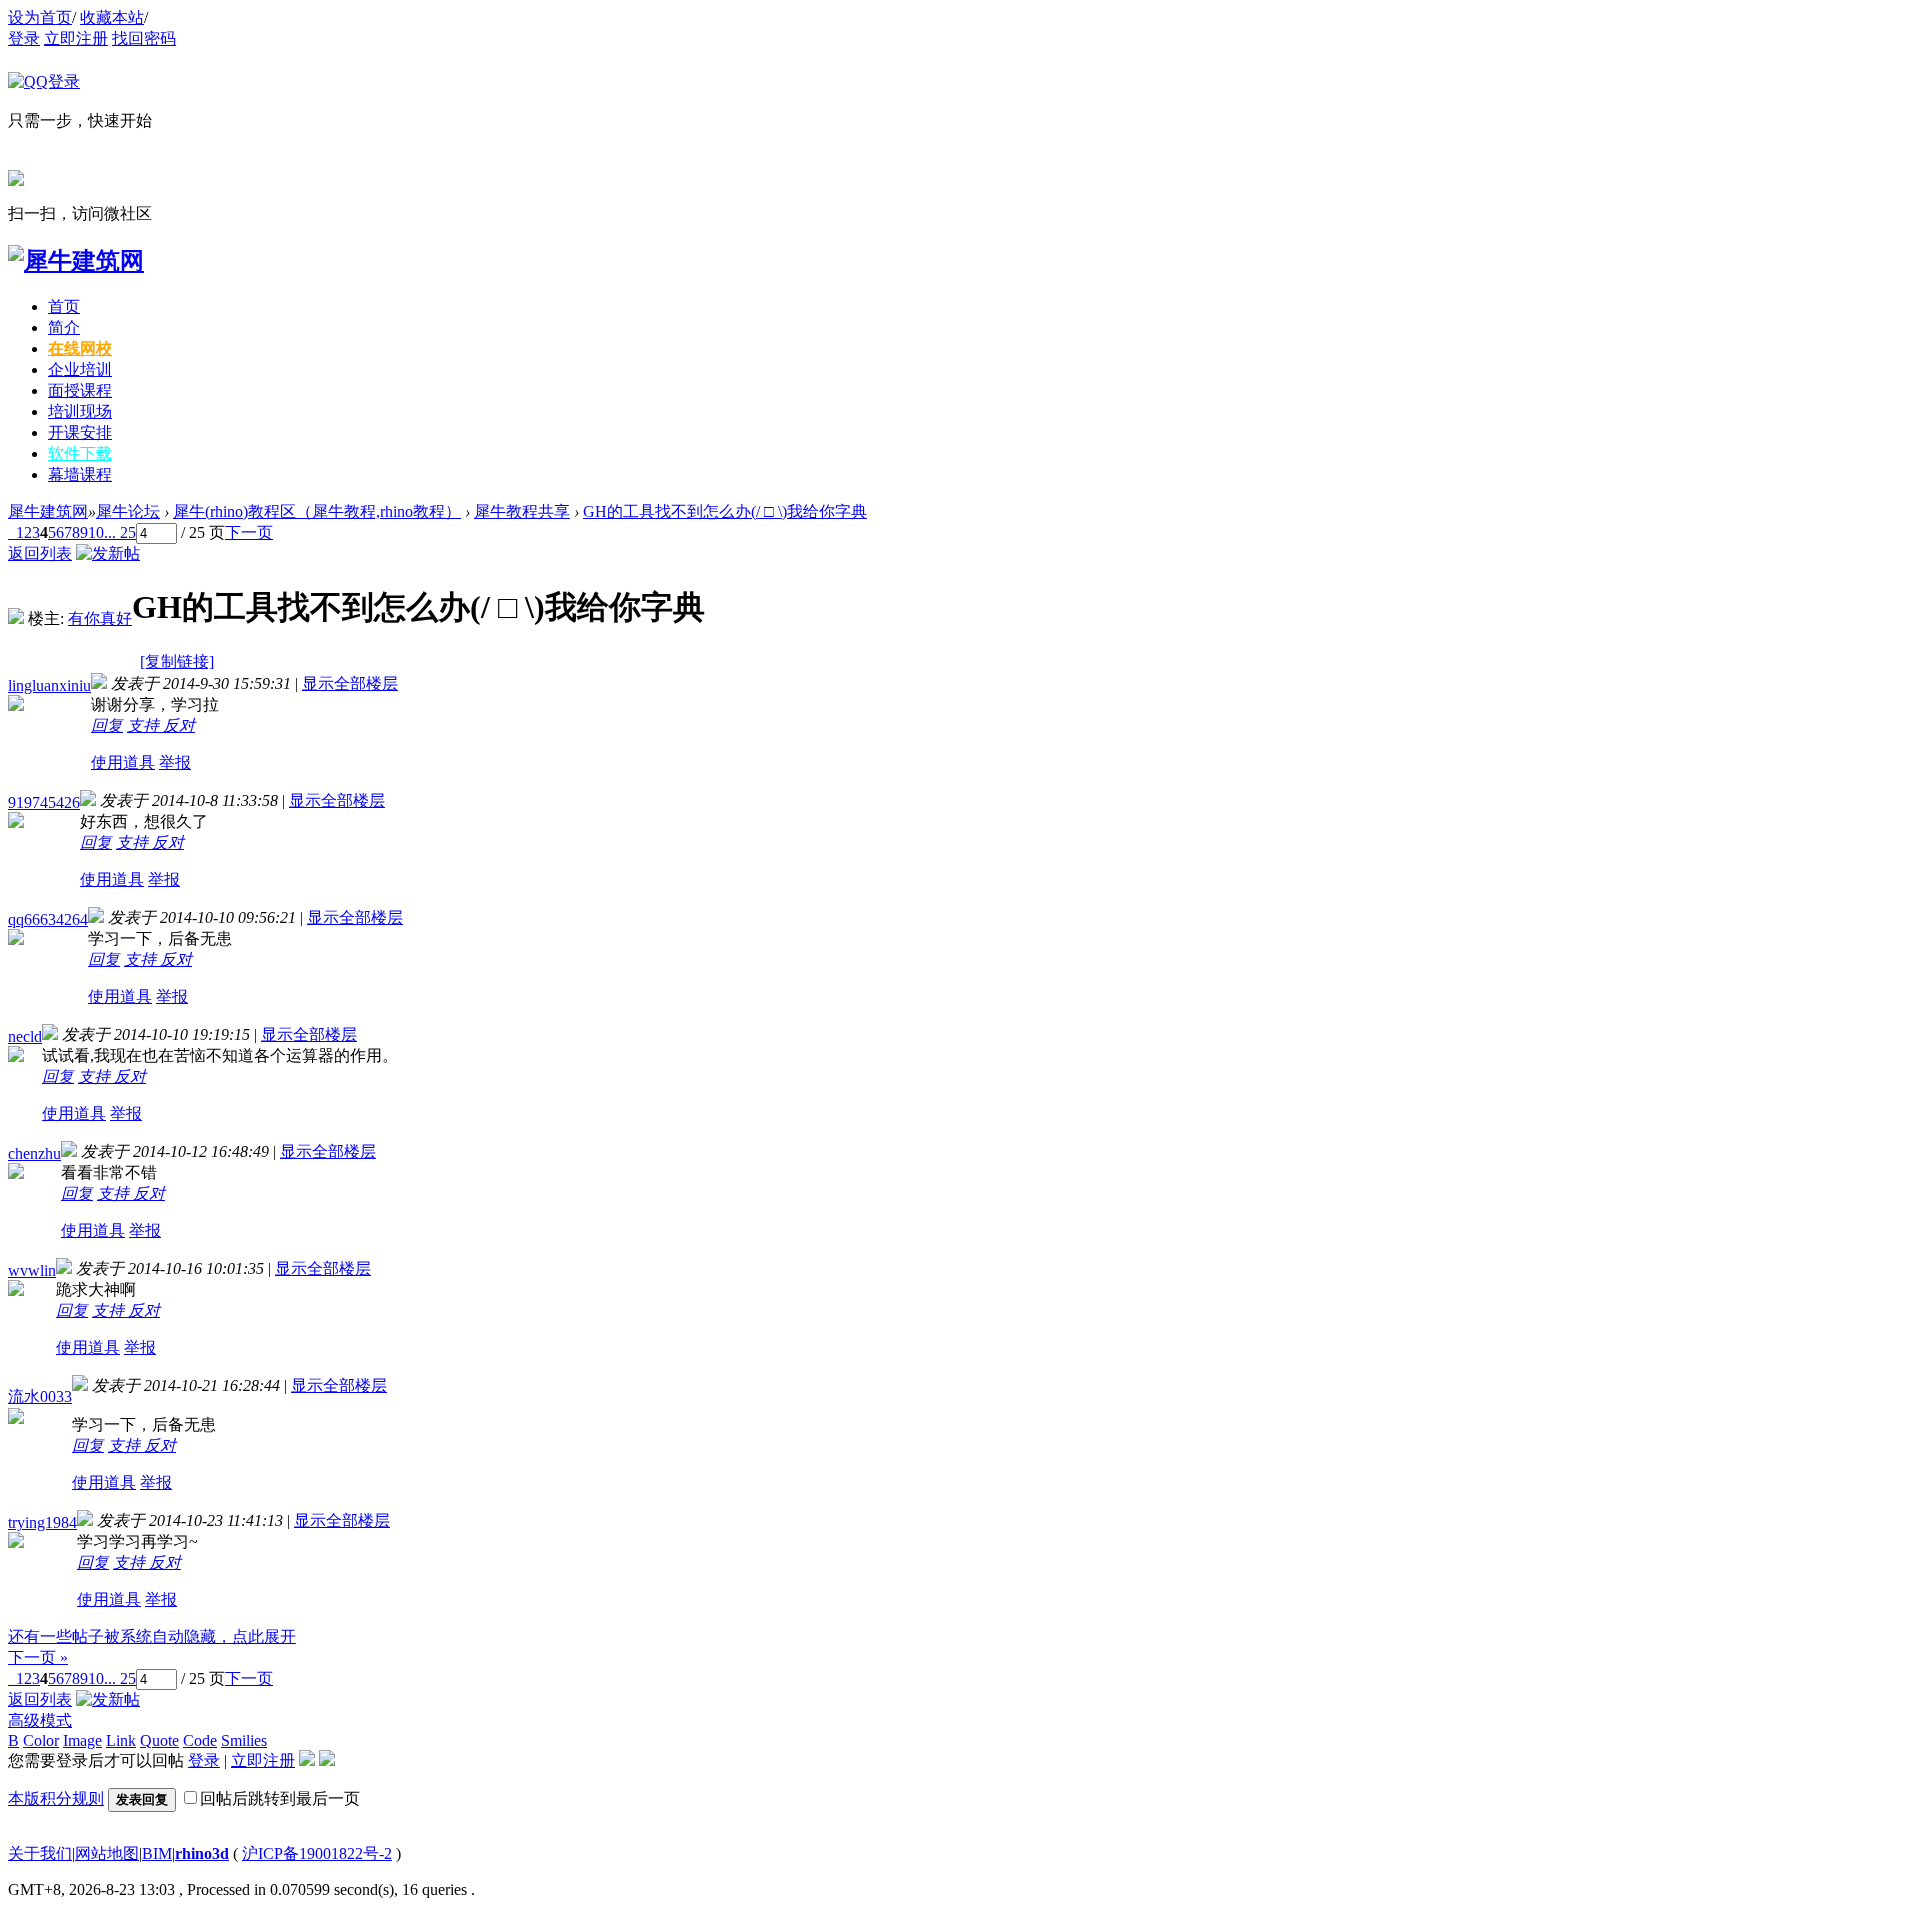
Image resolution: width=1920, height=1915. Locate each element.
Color (41, 1740)
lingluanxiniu (49, 685)
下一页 (249, 532)
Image (82, 1740)
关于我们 (40, 1853)
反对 (179, 725)
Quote (159, 1740)
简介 (64, 327)
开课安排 (80, 432)
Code (200, 1740)
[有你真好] (16, 618)
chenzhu (34, 1153)
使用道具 (123, 762)
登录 (24, 38)
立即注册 (76, 38)
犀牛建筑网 (48, 511)
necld (25, 1036)
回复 (107, 725)
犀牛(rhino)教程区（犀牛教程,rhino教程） (317, 511)
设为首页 (40, 17)
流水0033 (40, 1396)
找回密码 (144, 38)
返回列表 (40, 553)
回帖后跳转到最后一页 (280, 1798)
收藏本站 (112, 17)
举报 (175, 762)
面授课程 (80, 390)
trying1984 (42, 1522)
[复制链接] (177, 661)
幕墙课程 (80, 474)
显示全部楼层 (350, 683)
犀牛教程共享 (522, 511)
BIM (157, 1853)
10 (96, 532)
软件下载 (80, 453)
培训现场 (80, 411)
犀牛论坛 (128, 511)
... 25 (120, 532)
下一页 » (38, 1657)
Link (121, 1740)
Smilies (244, 1740)
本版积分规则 (56, 1798)
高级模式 (40, 1720)
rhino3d (202, 1853)
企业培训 (80, 369)
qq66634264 (48, 919)
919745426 (44, 802)
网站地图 (107, 1853)
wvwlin (32, 1270)
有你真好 (100, 618)
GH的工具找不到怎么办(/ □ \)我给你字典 (725, 511)
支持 (145, 725)
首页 (64, 306)
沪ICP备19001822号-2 (317, 1853)
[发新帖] (108, 553)
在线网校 (80, 348)
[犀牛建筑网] (76, 261)
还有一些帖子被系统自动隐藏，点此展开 (152, 1636)
